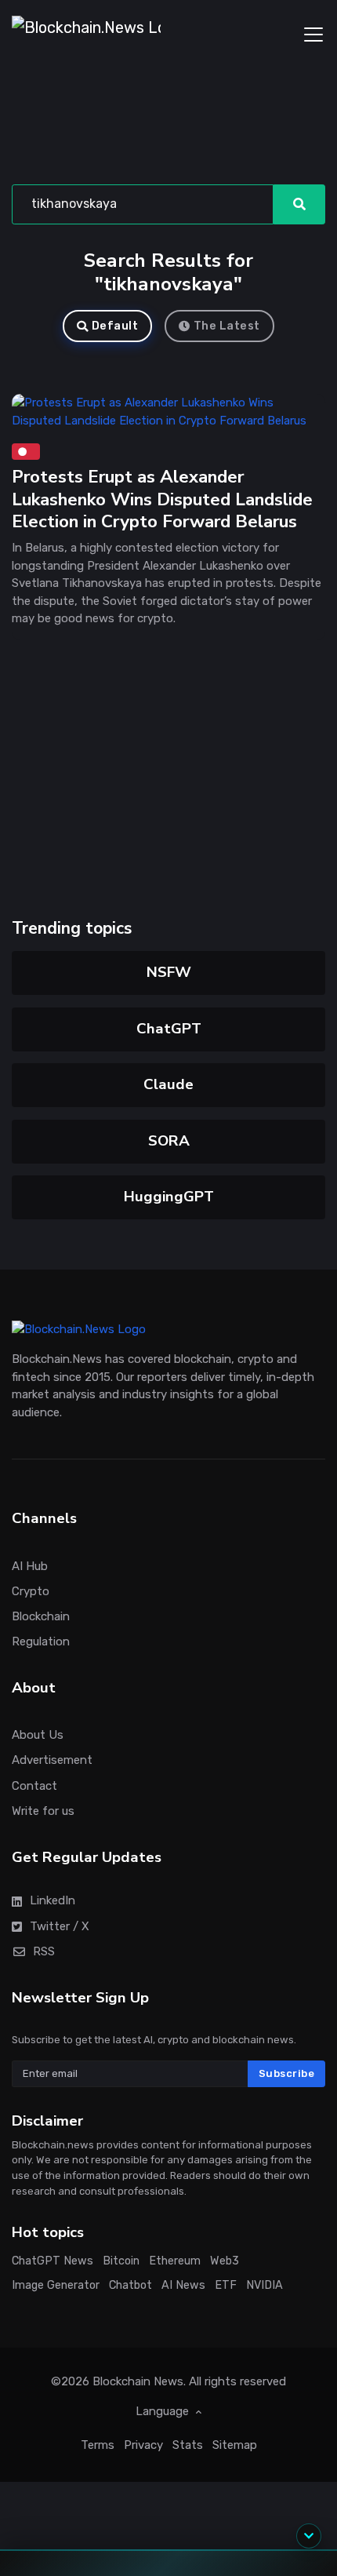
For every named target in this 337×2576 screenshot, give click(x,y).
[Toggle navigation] (313, 35)
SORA (169, 1141)
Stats (188, 2444)
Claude (168, 1084)
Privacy (143, 2444)
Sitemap (235, 2444)
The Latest (227, 326)
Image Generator (56, 2285)
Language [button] (164, 2411)
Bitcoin (121, 2261)
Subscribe (287, 2073)
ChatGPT (169, 1029)
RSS (44, 1951)
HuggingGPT (169, 1197)
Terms (98, 2444)
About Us (38, 1735)
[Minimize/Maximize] (309, 2536)
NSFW (169, 972)
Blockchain (41, 1616)
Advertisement (52, 1760)
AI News (183, 2285)
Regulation (41, 1641)
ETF (226, 2285)
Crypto (31, 1590)
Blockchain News (138, 2381)
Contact (34, 1785)
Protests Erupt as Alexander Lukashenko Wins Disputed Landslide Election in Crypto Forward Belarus (162, 499)
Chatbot (130, 2285)
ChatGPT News (53, 2261)
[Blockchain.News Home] (86, 35)
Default (115, 326)
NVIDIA (265, 2285)
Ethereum (175, 2261)
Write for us (43, 1810)
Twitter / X (60, 1926)
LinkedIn (53, 1900)
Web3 (225, 2261)
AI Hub (30, 1565)
